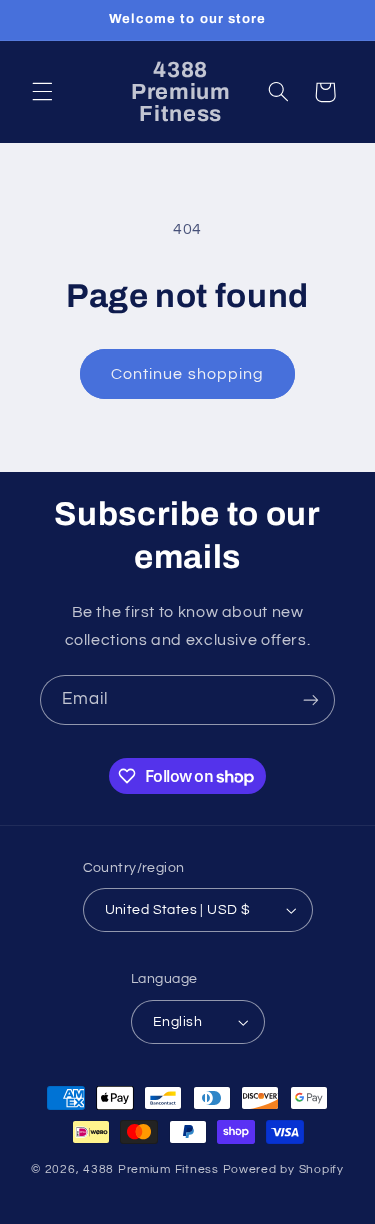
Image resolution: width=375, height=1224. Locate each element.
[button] (42, 92)
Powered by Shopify (283, 1169)
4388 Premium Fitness (152, 1169)
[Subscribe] (311, 699)
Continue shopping (187, 374)
